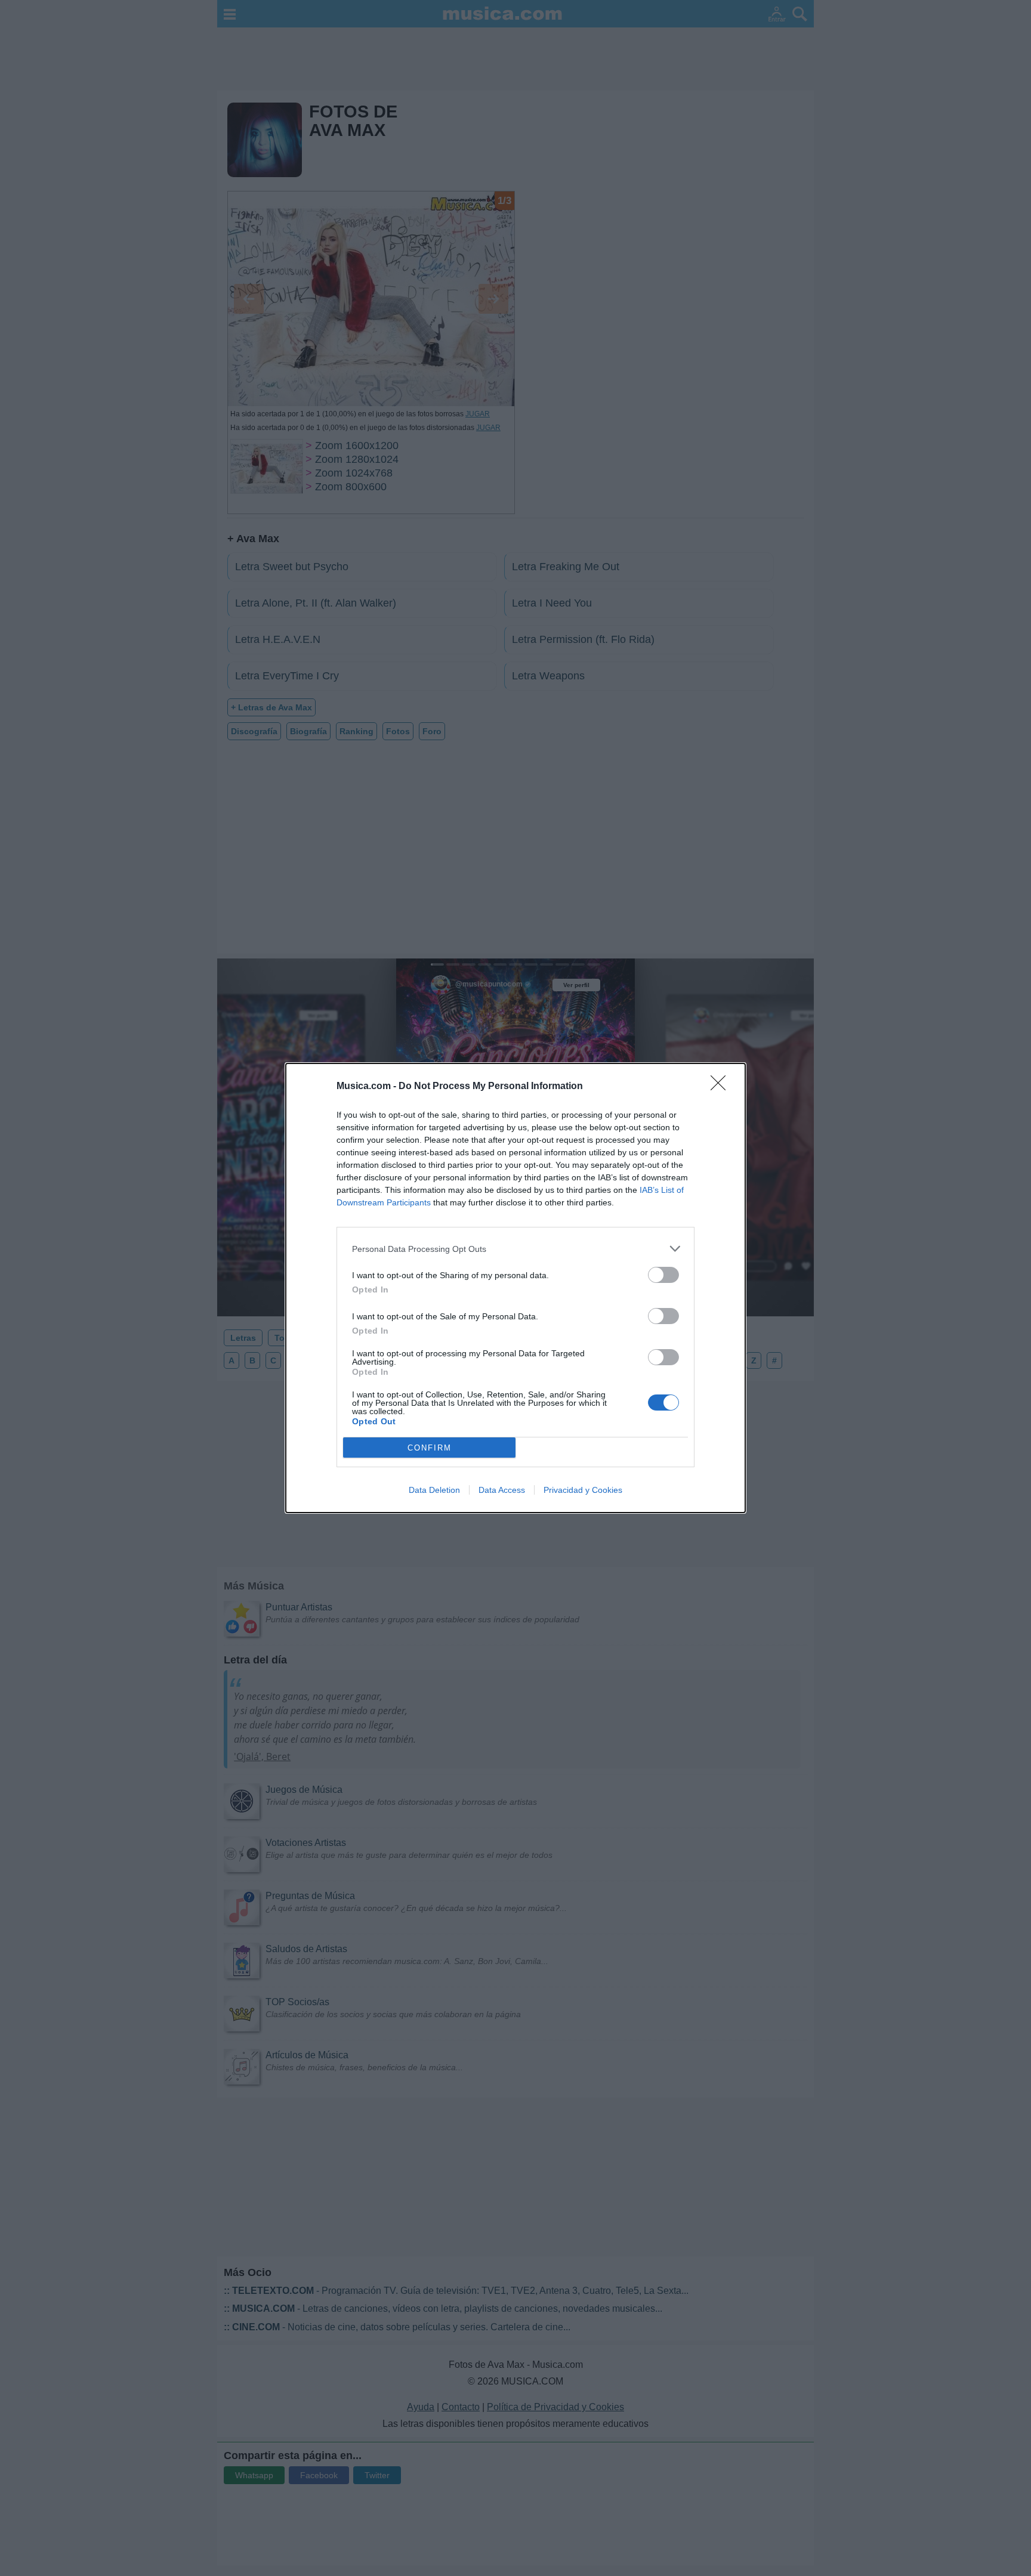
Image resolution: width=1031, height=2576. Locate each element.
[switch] (663, 1275)
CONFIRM (430, 1448)
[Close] (722, 1087)
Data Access (502, 1490)
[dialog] (515, 1288)
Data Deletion (434, 1490)
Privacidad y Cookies (583, 1490)
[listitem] (515, 1249)
